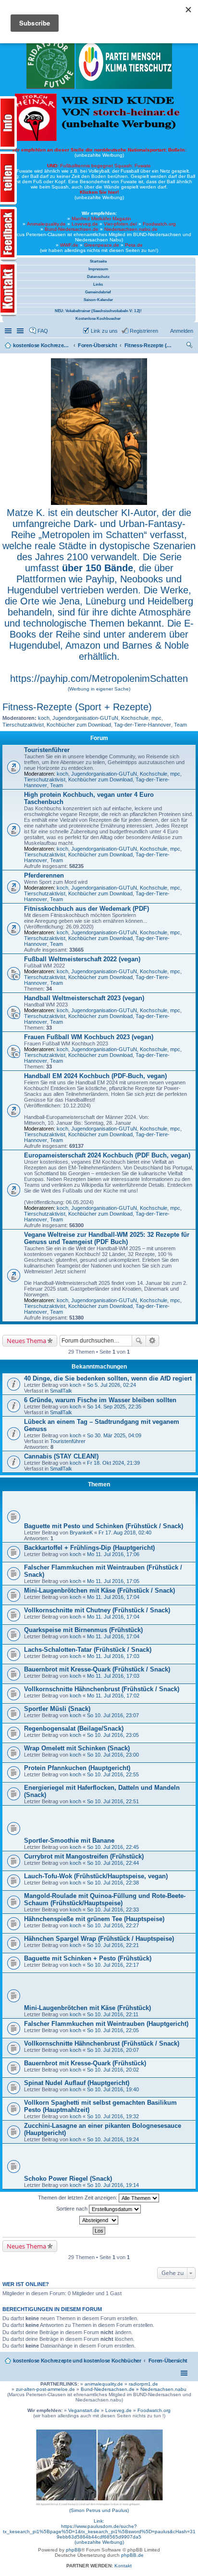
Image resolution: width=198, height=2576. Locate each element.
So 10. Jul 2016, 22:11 (113, 2014)
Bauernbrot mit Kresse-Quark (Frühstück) (85, 2063)
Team (180, 725)
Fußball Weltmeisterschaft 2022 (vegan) (82, 959)
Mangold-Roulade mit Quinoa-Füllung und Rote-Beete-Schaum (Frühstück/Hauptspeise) (105, 1899)
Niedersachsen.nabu (163, 2389)
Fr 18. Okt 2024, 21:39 (113, 1463)
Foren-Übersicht (168, 2361)
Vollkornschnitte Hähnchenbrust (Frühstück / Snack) (102, 1689)
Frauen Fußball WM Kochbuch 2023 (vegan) (89, 1037)
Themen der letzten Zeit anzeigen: (78, 2198)
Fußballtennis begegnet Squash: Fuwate (99, 166)
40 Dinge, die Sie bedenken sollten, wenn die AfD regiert (108, 1378)
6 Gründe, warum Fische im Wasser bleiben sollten (100, 1400)
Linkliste (21, 331)
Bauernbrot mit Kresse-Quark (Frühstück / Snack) (97, 1669)
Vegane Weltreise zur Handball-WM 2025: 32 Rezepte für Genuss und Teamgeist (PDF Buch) (107, 1238)
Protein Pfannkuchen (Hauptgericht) (77, 1768)
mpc (156, 718)
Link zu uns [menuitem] (104, 331)
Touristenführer (47, 750)
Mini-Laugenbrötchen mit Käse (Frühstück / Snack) (99, 1590)
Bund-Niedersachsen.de (72, 229)
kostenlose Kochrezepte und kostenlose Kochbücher (77, 2361)
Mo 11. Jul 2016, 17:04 (113, 1597)
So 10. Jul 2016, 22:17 (113, 1965)
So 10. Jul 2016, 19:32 (113, 2116)
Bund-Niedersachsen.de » (111, 2389)
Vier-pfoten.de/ (120, 224)
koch (44, 718)
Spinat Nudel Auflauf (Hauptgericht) (77, 2083)
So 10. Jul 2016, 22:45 (113, 1847)
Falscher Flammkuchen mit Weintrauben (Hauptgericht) (106, 2024)
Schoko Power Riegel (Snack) (68, 2179)
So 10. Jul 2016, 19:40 (113, 2089)
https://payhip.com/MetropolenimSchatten (99, 679)
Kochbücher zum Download (79, 725)
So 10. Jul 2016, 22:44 (113, 1863)
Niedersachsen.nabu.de (131, 229)
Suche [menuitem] (190, 346)
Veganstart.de (84, 2410)
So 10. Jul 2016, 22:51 (113, 1801)
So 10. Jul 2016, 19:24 (113, 2139)
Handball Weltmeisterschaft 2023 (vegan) (84, 998)
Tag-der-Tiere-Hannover (142, 725)
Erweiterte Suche (153, 1341)
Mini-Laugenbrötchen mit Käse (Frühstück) (87, 2008)
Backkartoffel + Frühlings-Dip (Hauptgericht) (89, 1548)
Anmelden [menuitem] (182, 331)
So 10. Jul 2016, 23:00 (113, 1755)
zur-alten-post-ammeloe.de (45, 2389)
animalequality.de (104, 2384)
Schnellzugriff (9, 331)
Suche (139, 1341)
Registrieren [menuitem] (144, 331)
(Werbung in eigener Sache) (99, 689)
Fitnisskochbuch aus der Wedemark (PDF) (87, 909)
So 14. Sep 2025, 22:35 (114, 1407)
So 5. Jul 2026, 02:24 (111, 1385)
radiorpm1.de (143, 2384)
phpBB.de (132, 2555)
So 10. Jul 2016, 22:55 (113, 1774)
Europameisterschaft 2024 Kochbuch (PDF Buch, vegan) (107, 1155)
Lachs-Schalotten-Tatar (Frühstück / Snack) (88, 1650)
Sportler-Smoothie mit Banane (69, 1841)
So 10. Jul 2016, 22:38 (113, 1883)
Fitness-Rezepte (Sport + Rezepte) (77, 707)
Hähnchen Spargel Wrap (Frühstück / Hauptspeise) (99, 1939)
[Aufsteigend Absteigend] (99, 2220)
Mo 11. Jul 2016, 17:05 (113, 1581)
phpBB (74, 2550)
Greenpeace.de (102, 245)
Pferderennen (44, 875)
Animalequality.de (46, 224)
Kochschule (135, 718)
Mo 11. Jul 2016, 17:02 (113, 1696)
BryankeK (81, 1533)
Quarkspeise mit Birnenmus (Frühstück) (83, 1630)
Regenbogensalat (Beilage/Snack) (74, 1728)
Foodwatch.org (159, 224)
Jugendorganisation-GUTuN (85, 718)
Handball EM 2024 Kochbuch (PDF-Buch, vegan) (95, 1076)
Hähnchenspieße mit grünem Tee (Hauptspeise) (94, 1919)
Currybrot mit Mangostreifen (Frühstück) (84, 1856)
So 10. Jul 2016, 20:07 (113, 2050)
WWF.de (69, 245)
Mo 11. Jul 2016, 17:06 (113, 1554)
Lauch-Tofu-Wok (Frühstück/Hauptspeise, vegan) (96, 1876)
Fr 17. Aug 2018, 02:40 (125, 1533)
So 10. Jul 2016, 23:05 (113, 1735)
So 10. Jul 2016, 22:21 (113, 1945)
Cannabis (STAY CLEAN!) (61, 1456)
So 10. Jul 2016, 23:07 (113, 1715)
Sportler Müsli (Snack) (57, 1709)
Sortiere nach (73, 2209)
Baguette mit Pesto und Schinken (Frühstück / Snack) (104, 1526)
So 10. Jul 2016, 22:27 (113, 1925)
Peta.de (134, 245)
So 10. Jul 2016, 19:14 (113, 2185)
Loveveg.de (85, 224)
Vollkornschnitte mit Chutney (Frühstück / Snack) (97, 1610)
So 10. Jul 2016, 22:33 (113, 1910)
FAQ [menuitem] (43, 331)
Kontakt (123, 2566)
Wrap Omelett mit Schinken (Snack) (77, 1748)
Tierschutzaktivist (23, 725)
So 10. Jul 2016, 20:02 (113, 2070)
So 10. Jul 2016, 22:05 (113, 2030)
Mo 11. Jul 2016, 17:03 (113, 1656)
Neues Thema (26, 1341)
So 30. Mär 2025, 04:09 (114, 1435)
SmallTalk (61, 1391)
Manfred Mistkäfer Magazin (101, 219)
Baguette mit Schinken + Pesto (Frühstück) (88, 1958)
